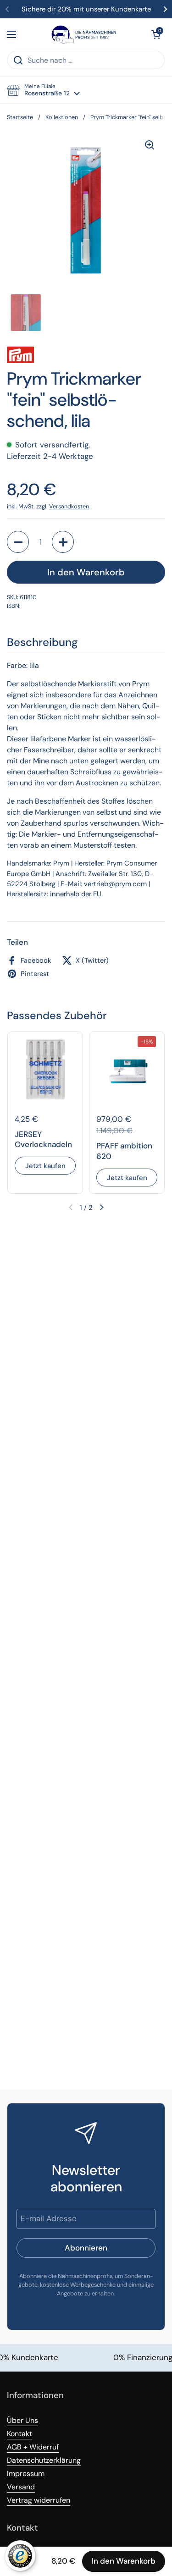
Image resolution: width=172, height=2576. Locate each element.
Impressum (26, 2474)
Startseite (20, 117)
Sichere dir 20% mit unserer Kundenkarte (86, 9)
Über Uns (22, 2420)
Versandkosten (69, 506)
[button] (156, 34)
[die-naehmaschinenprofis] (84, 34)
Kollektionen (62, 117)
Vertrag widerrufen (39, 2500)
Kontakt (19, 2434)
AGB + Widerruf (33, 2447)
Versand (21, 2487)
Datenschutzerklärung (44, 2460)
